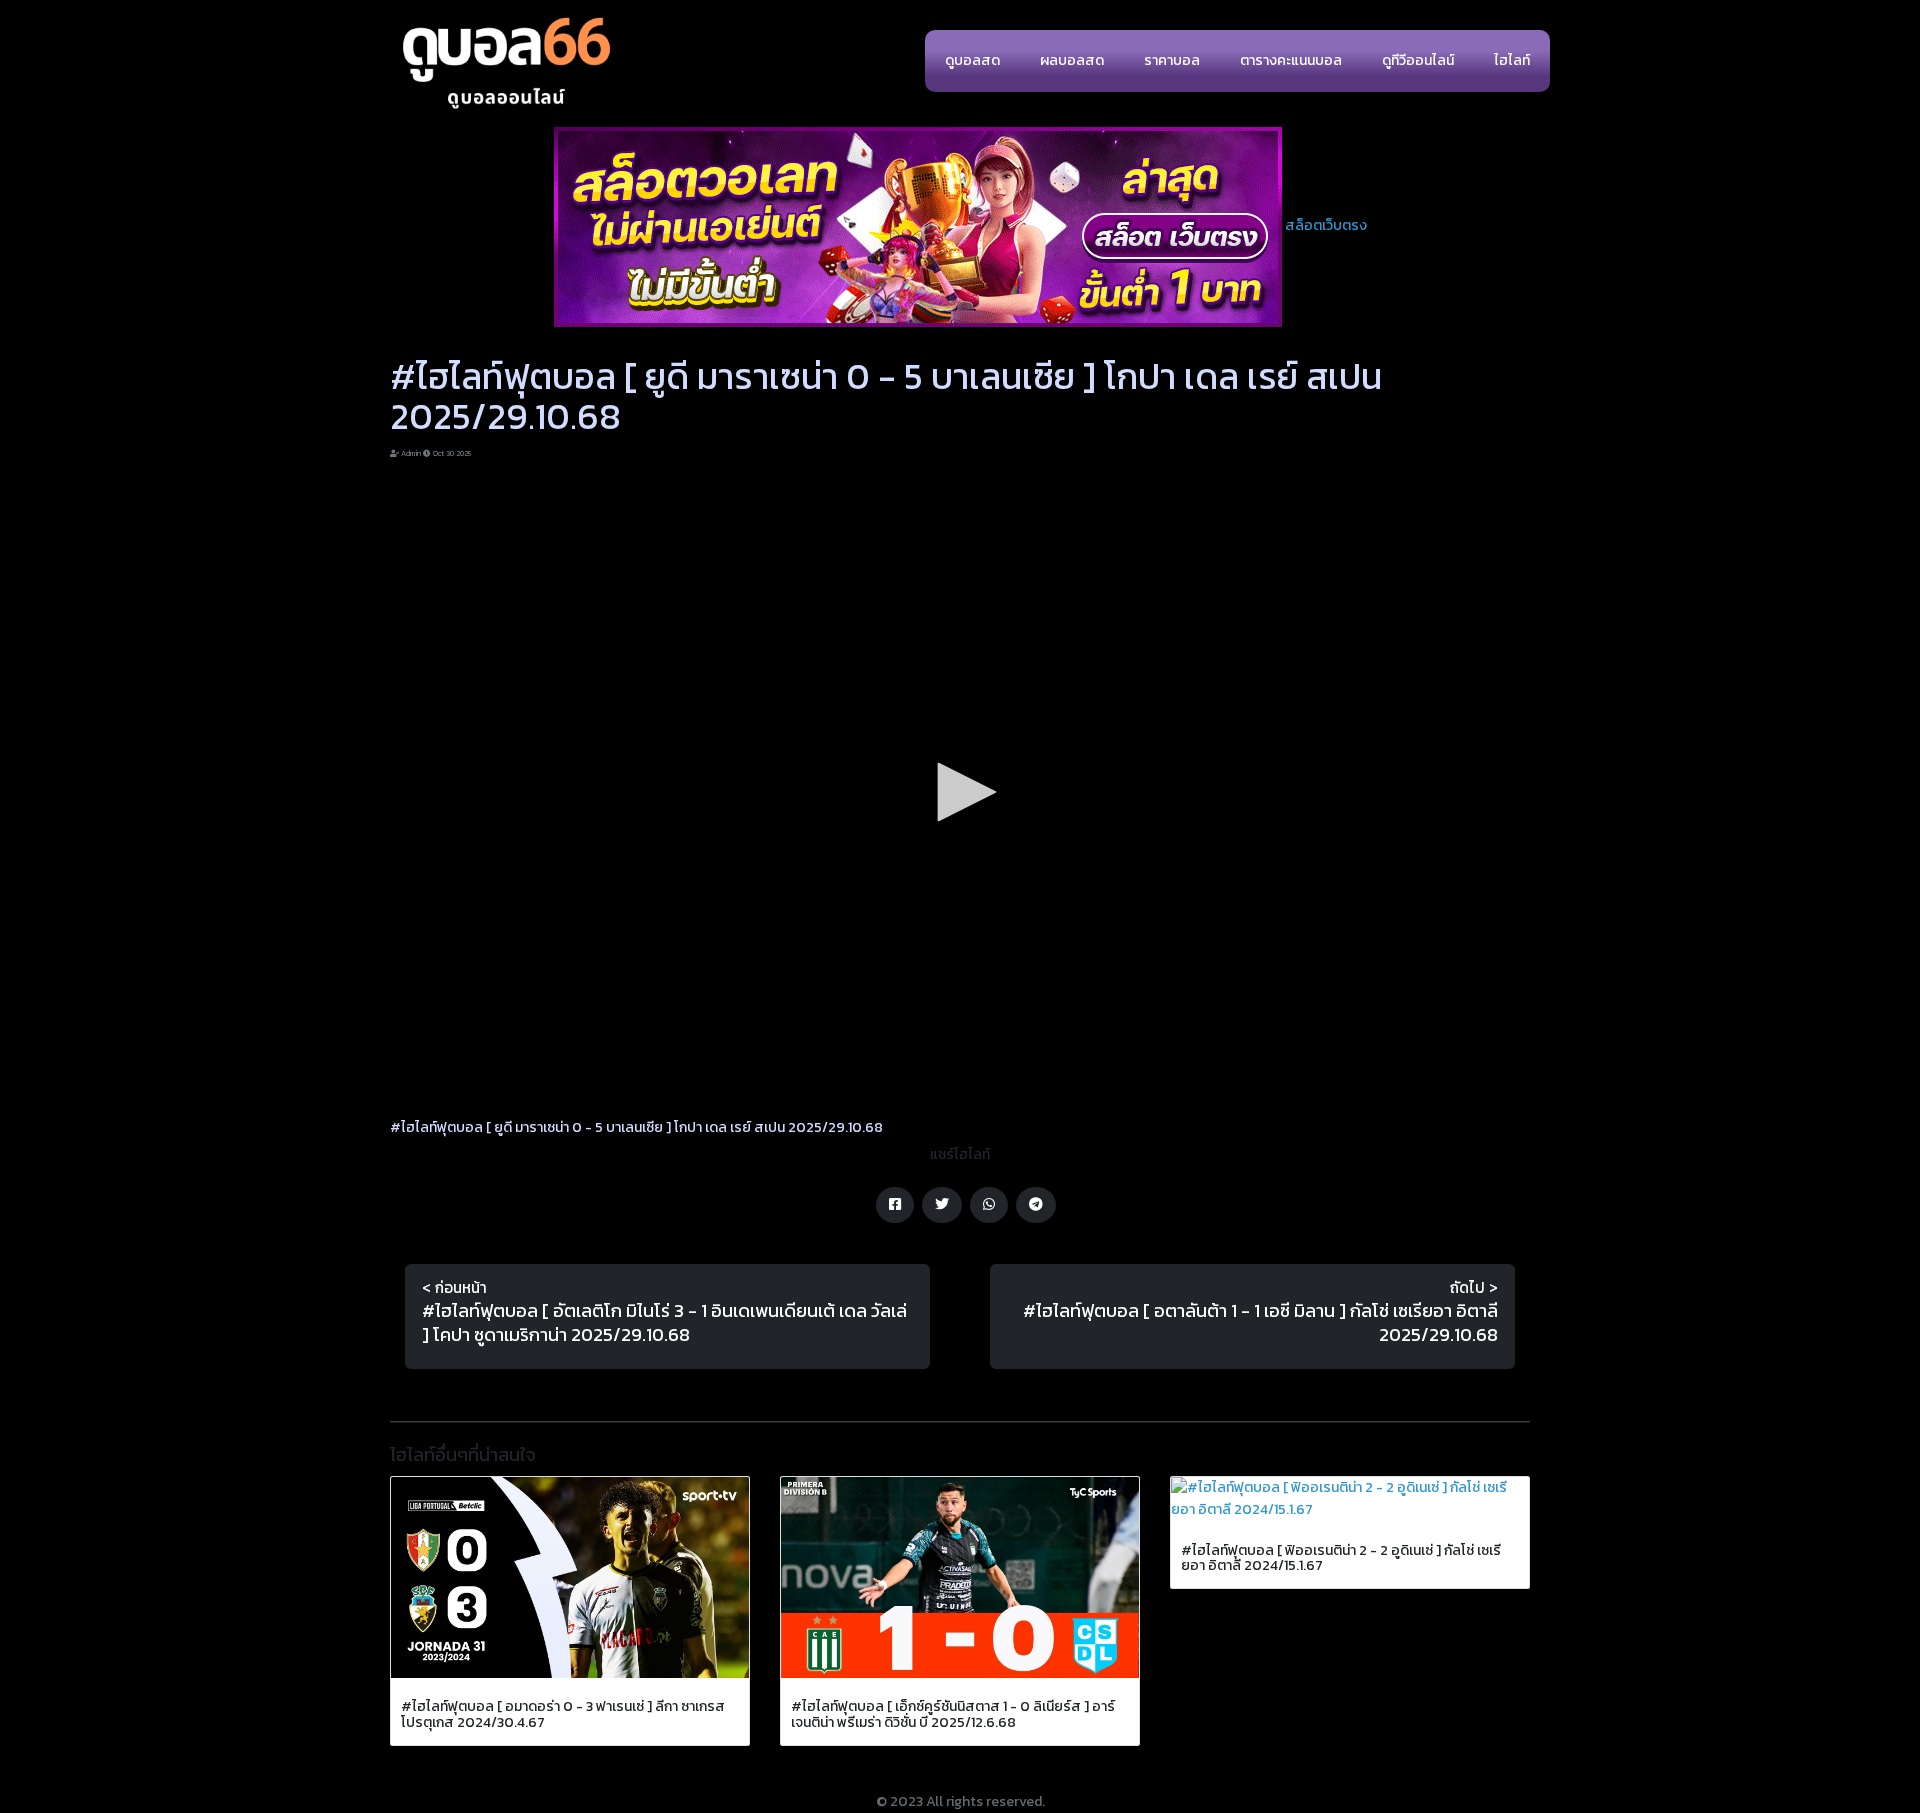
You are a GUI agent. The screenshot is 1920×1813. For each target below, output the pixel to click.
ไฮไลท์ (1512, 60)
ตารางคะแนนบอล (1291, 60)
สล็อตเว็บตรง (1326, 225)
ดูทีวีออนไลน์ (1418, 60)
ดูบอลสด (972, 60)
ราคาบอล (1172, 60)
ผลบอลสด (1072, 60)
